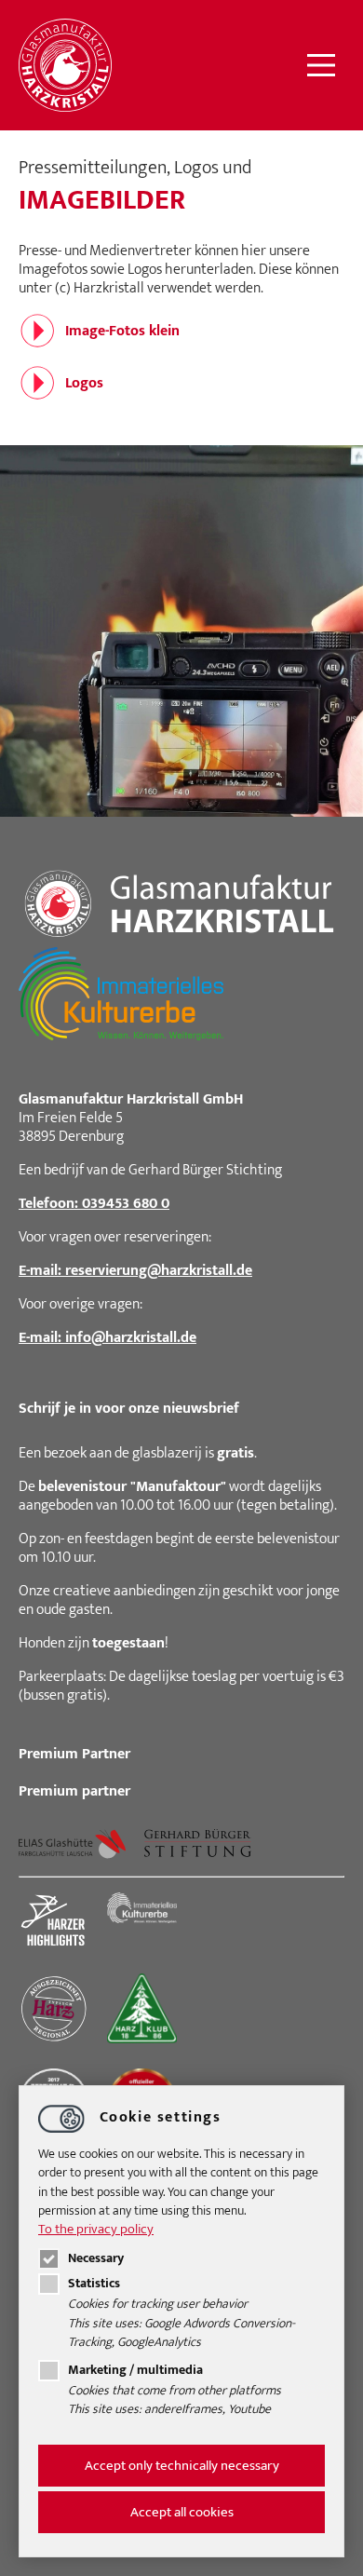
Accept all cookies (182, 2512)
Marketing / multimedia (135, 2370)
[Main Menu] (321, 65)
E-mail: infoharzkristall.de (108, 1338)
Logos (84, 383)
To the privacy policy (96, 2229)
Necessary (96, 2258)
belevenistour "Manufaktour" (132, 1487)
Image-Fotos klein (122, 331)
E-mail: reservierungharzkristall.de (135, 1271)
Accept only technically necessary (182, 2466)
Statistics (94, 2284)
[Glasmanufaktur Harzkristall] (65, 65)
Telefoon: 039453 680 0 (94, 1204)
